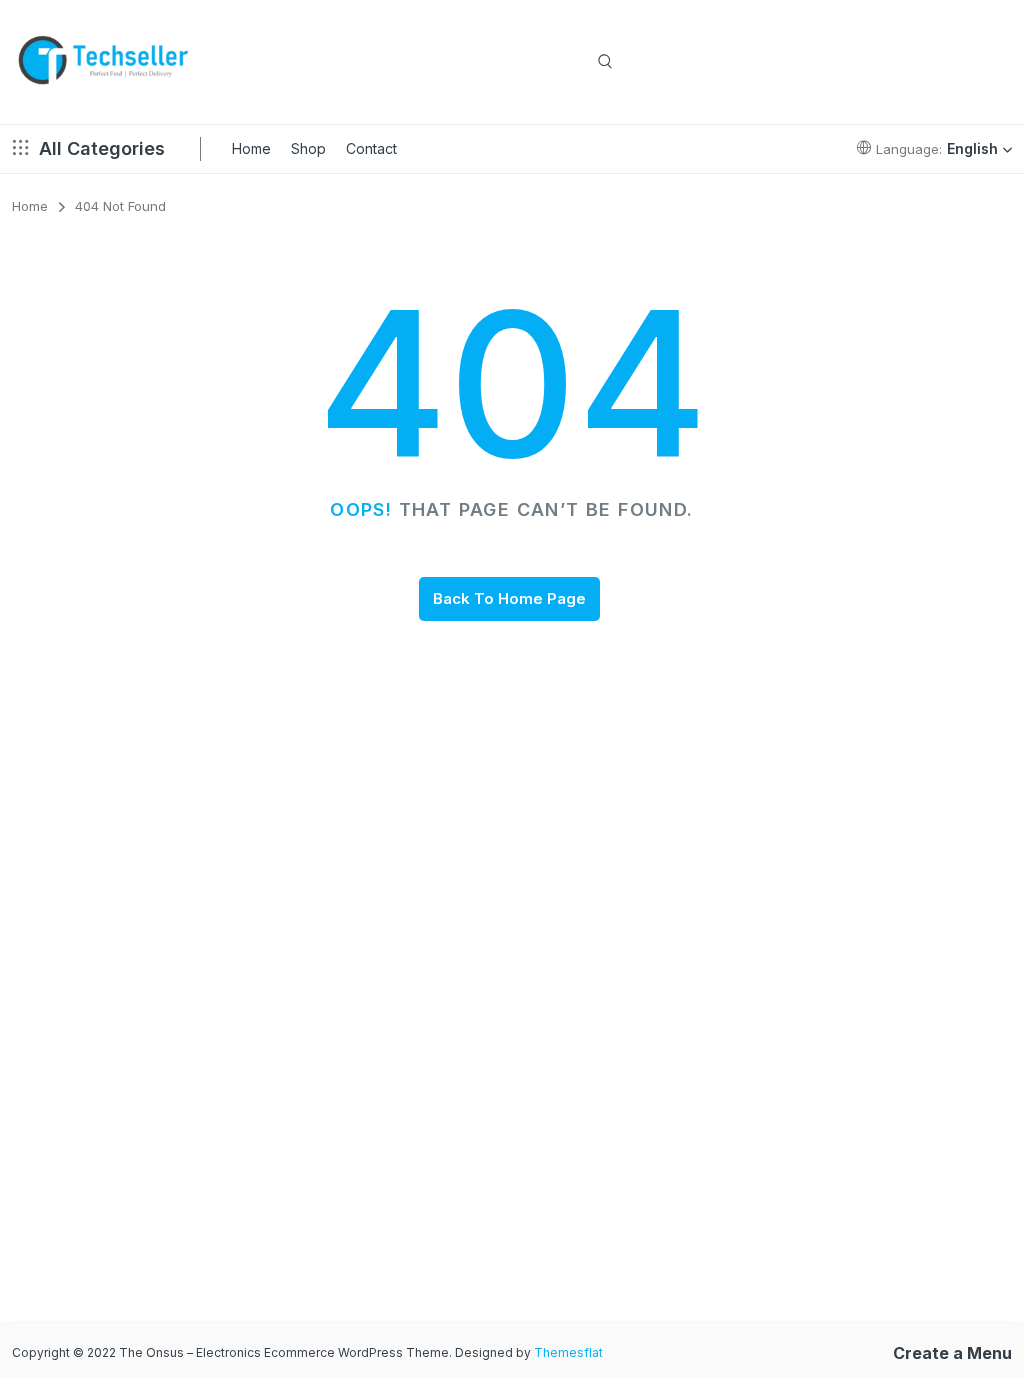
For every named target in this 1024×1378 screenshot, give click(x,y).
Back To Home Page (509, 598)
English (972, 148)
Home (251, 148)
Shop (308, 148)
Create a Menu (952, 1353)
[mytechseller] (104, 62)
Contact (371, 148)
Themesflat (568, 1352)
